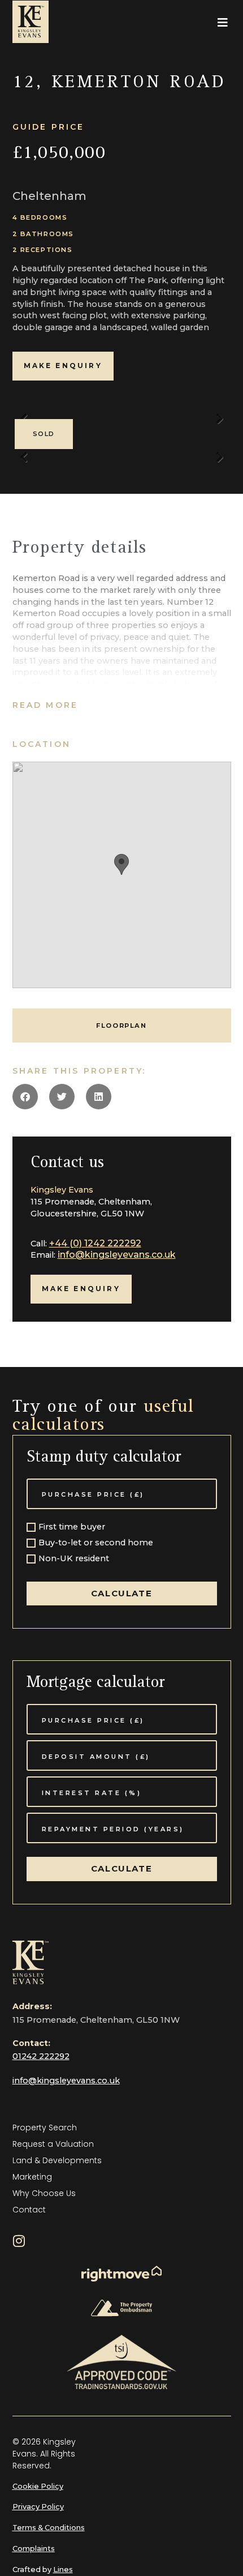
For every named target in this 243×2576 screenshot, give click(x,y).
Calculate (121, 1593)
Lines (63, 2569)
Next (220, 424)
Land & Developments (57, 2160)
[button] (223, 23)
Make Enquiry (63, 366)
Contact (29, 2210)
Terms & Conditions (49, 2528)
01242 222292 (41, 2056)
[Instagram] (19, 2241)
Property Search (45, 2128)
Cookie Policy (38, 2486)
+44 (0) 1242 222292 (95, 1243)
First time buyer (72, 1527)
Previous (24, 463)
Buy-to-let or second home (96, 1543)
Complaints (34, 2549)
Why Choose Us (44, 2193)
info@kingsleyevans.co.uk (117, 1255)
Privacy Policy (38, 2507)
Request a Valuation (53, 2144)
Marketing (32, 2177)
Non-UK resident (74, 1559)
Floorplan (121, 1026)
